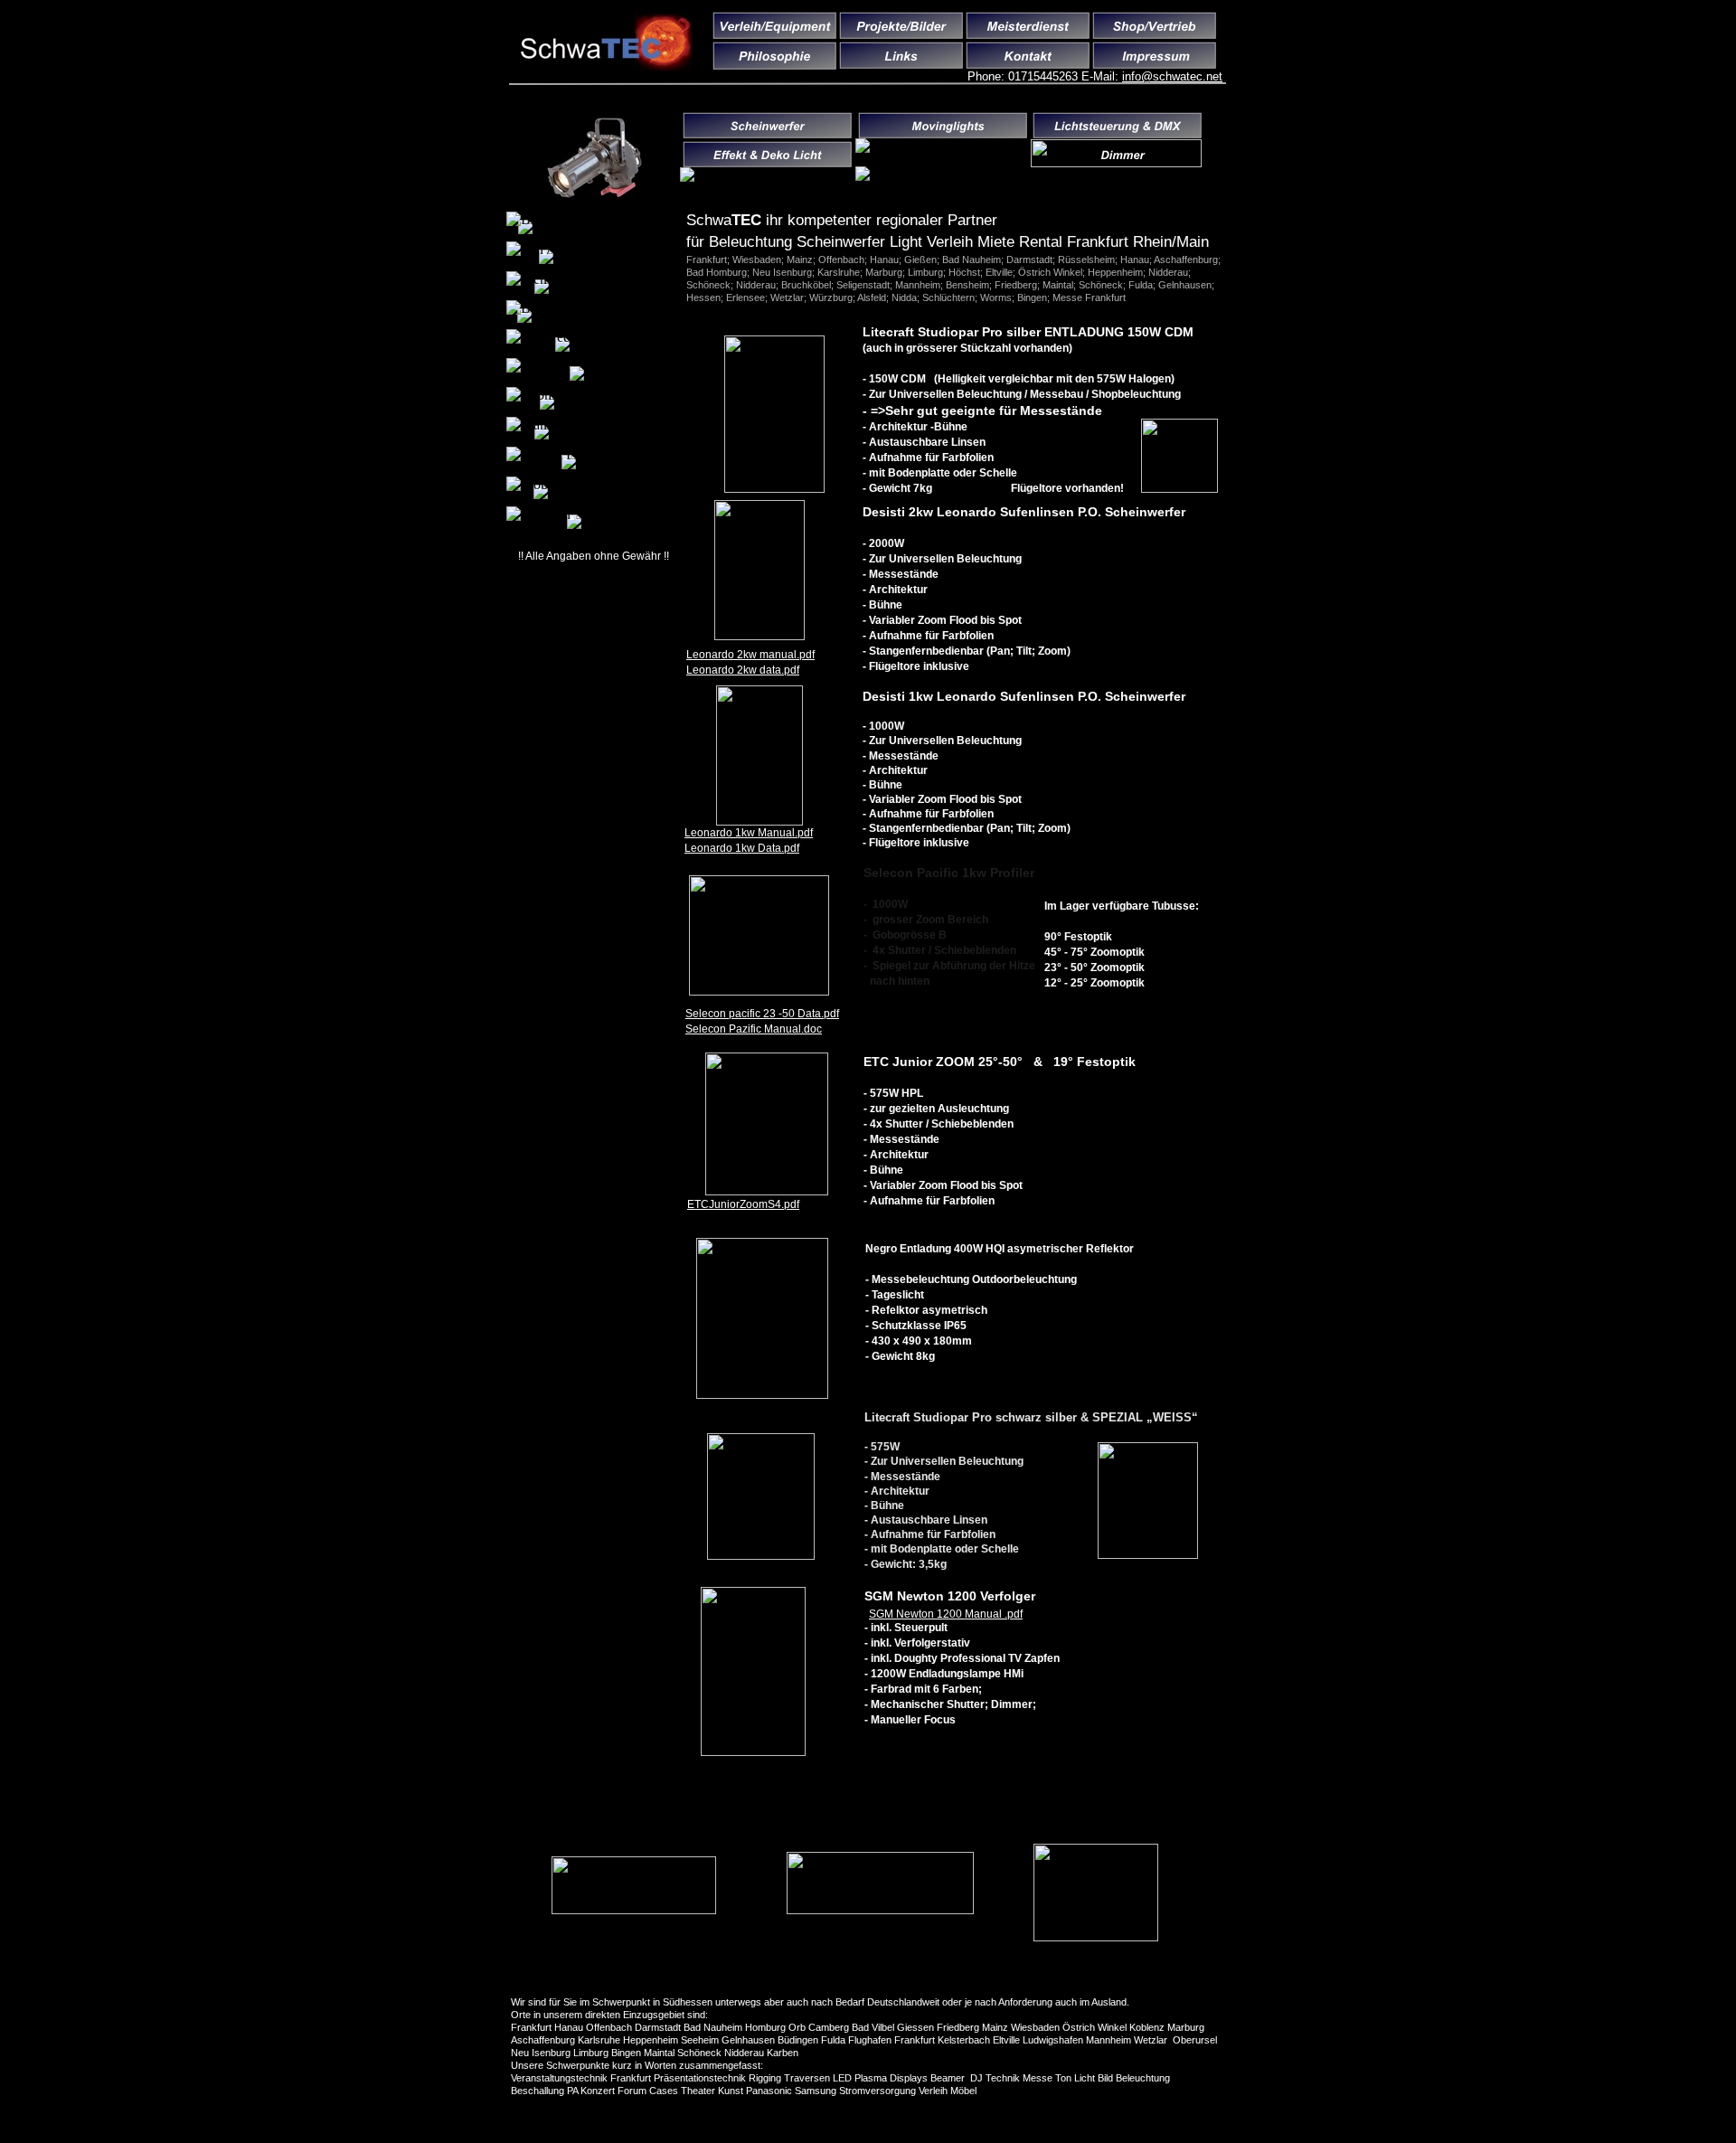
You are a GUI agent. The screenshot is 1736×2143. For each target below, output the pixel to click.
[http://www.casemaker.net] (634, 1909)
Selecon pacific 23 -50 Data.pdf (762, 1014)
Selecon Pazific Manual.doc (754, 1029)
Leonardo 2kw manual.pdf (750, 655)
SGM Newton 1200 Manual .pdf (946, 1614)
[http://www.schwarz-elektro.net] (1096, 1936)
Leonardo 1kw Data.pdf (742, 848)
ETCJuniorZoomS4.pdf (743, 1204)
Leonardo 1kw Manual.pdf (749, 833)
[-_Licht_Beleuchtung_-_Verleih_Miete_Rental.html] (594, 193)
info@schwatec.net (1172, 76)
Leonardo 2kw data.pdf (743, 670)
